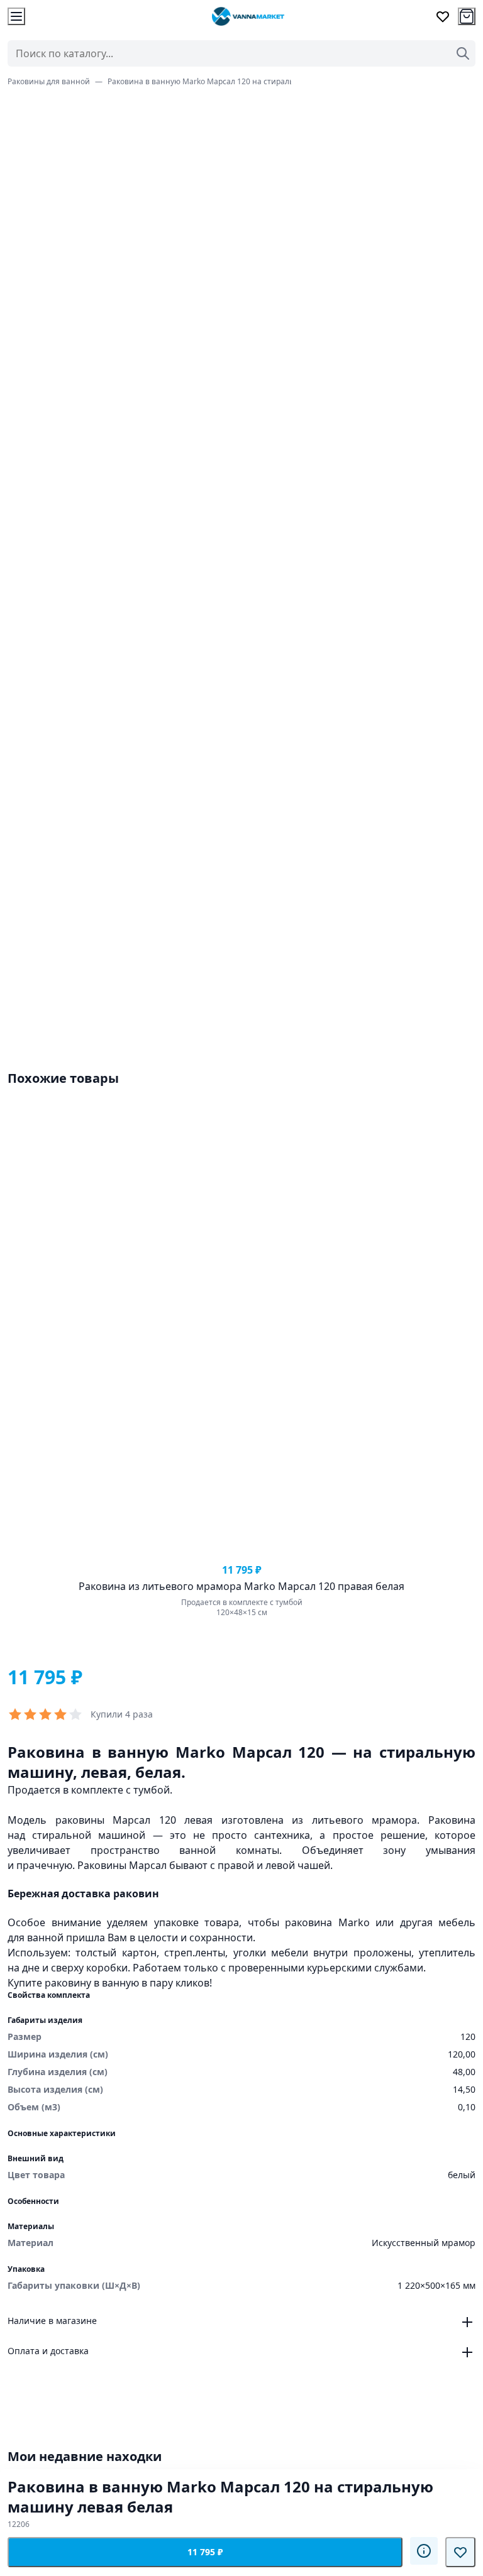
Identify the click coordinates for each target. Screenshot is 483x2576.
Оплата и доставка (48, 2351)
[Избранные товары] (443, 16)
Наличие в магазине (52, 2321)
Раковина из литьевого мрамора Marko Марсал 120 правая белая (241, 1586)
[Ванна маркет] (248, 16)
